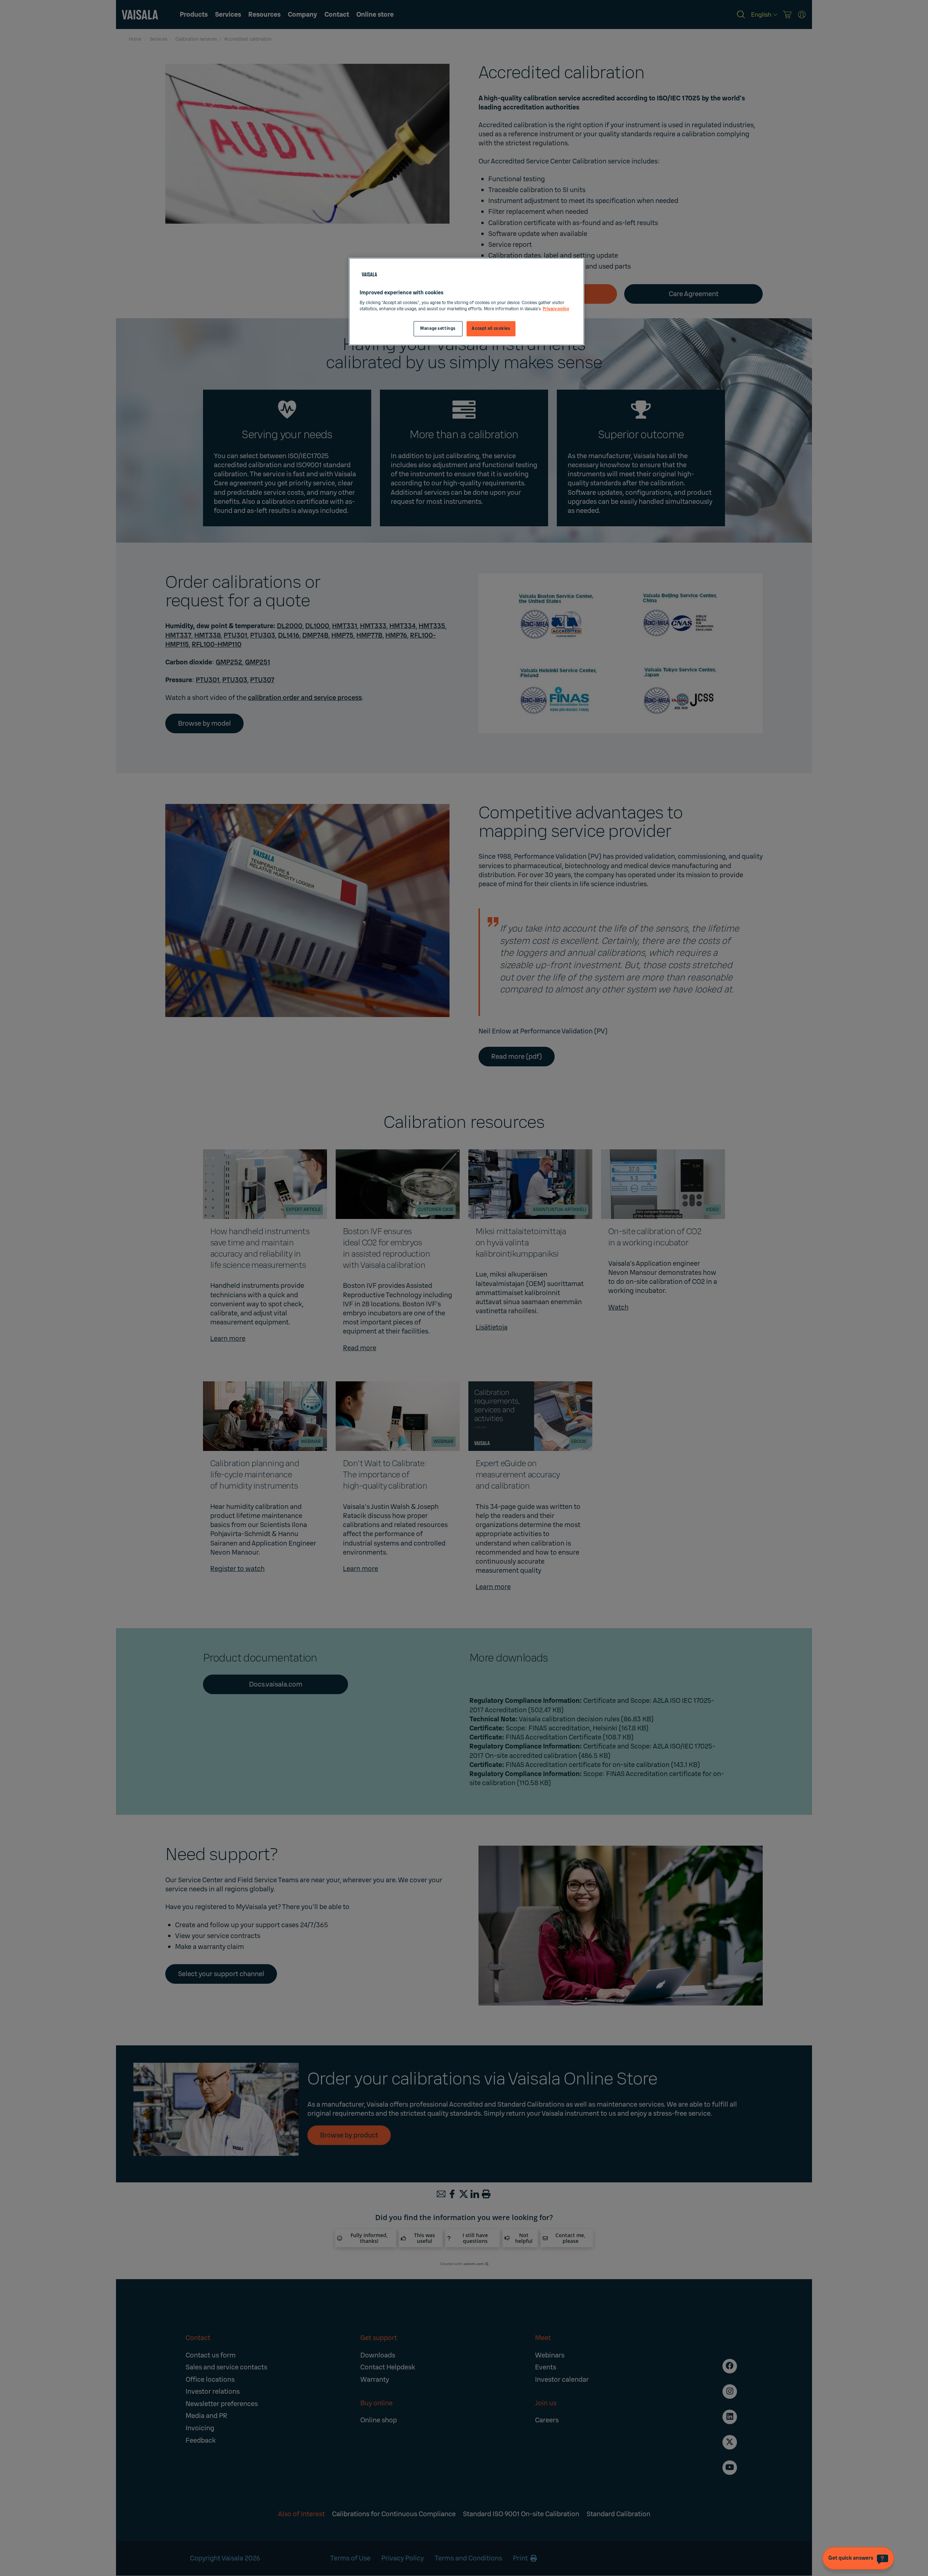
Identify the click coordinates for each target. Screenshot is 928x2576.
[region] (467, 302)
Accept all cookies (491, 329)
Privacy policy (556, 309)
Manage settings (438, 329)
